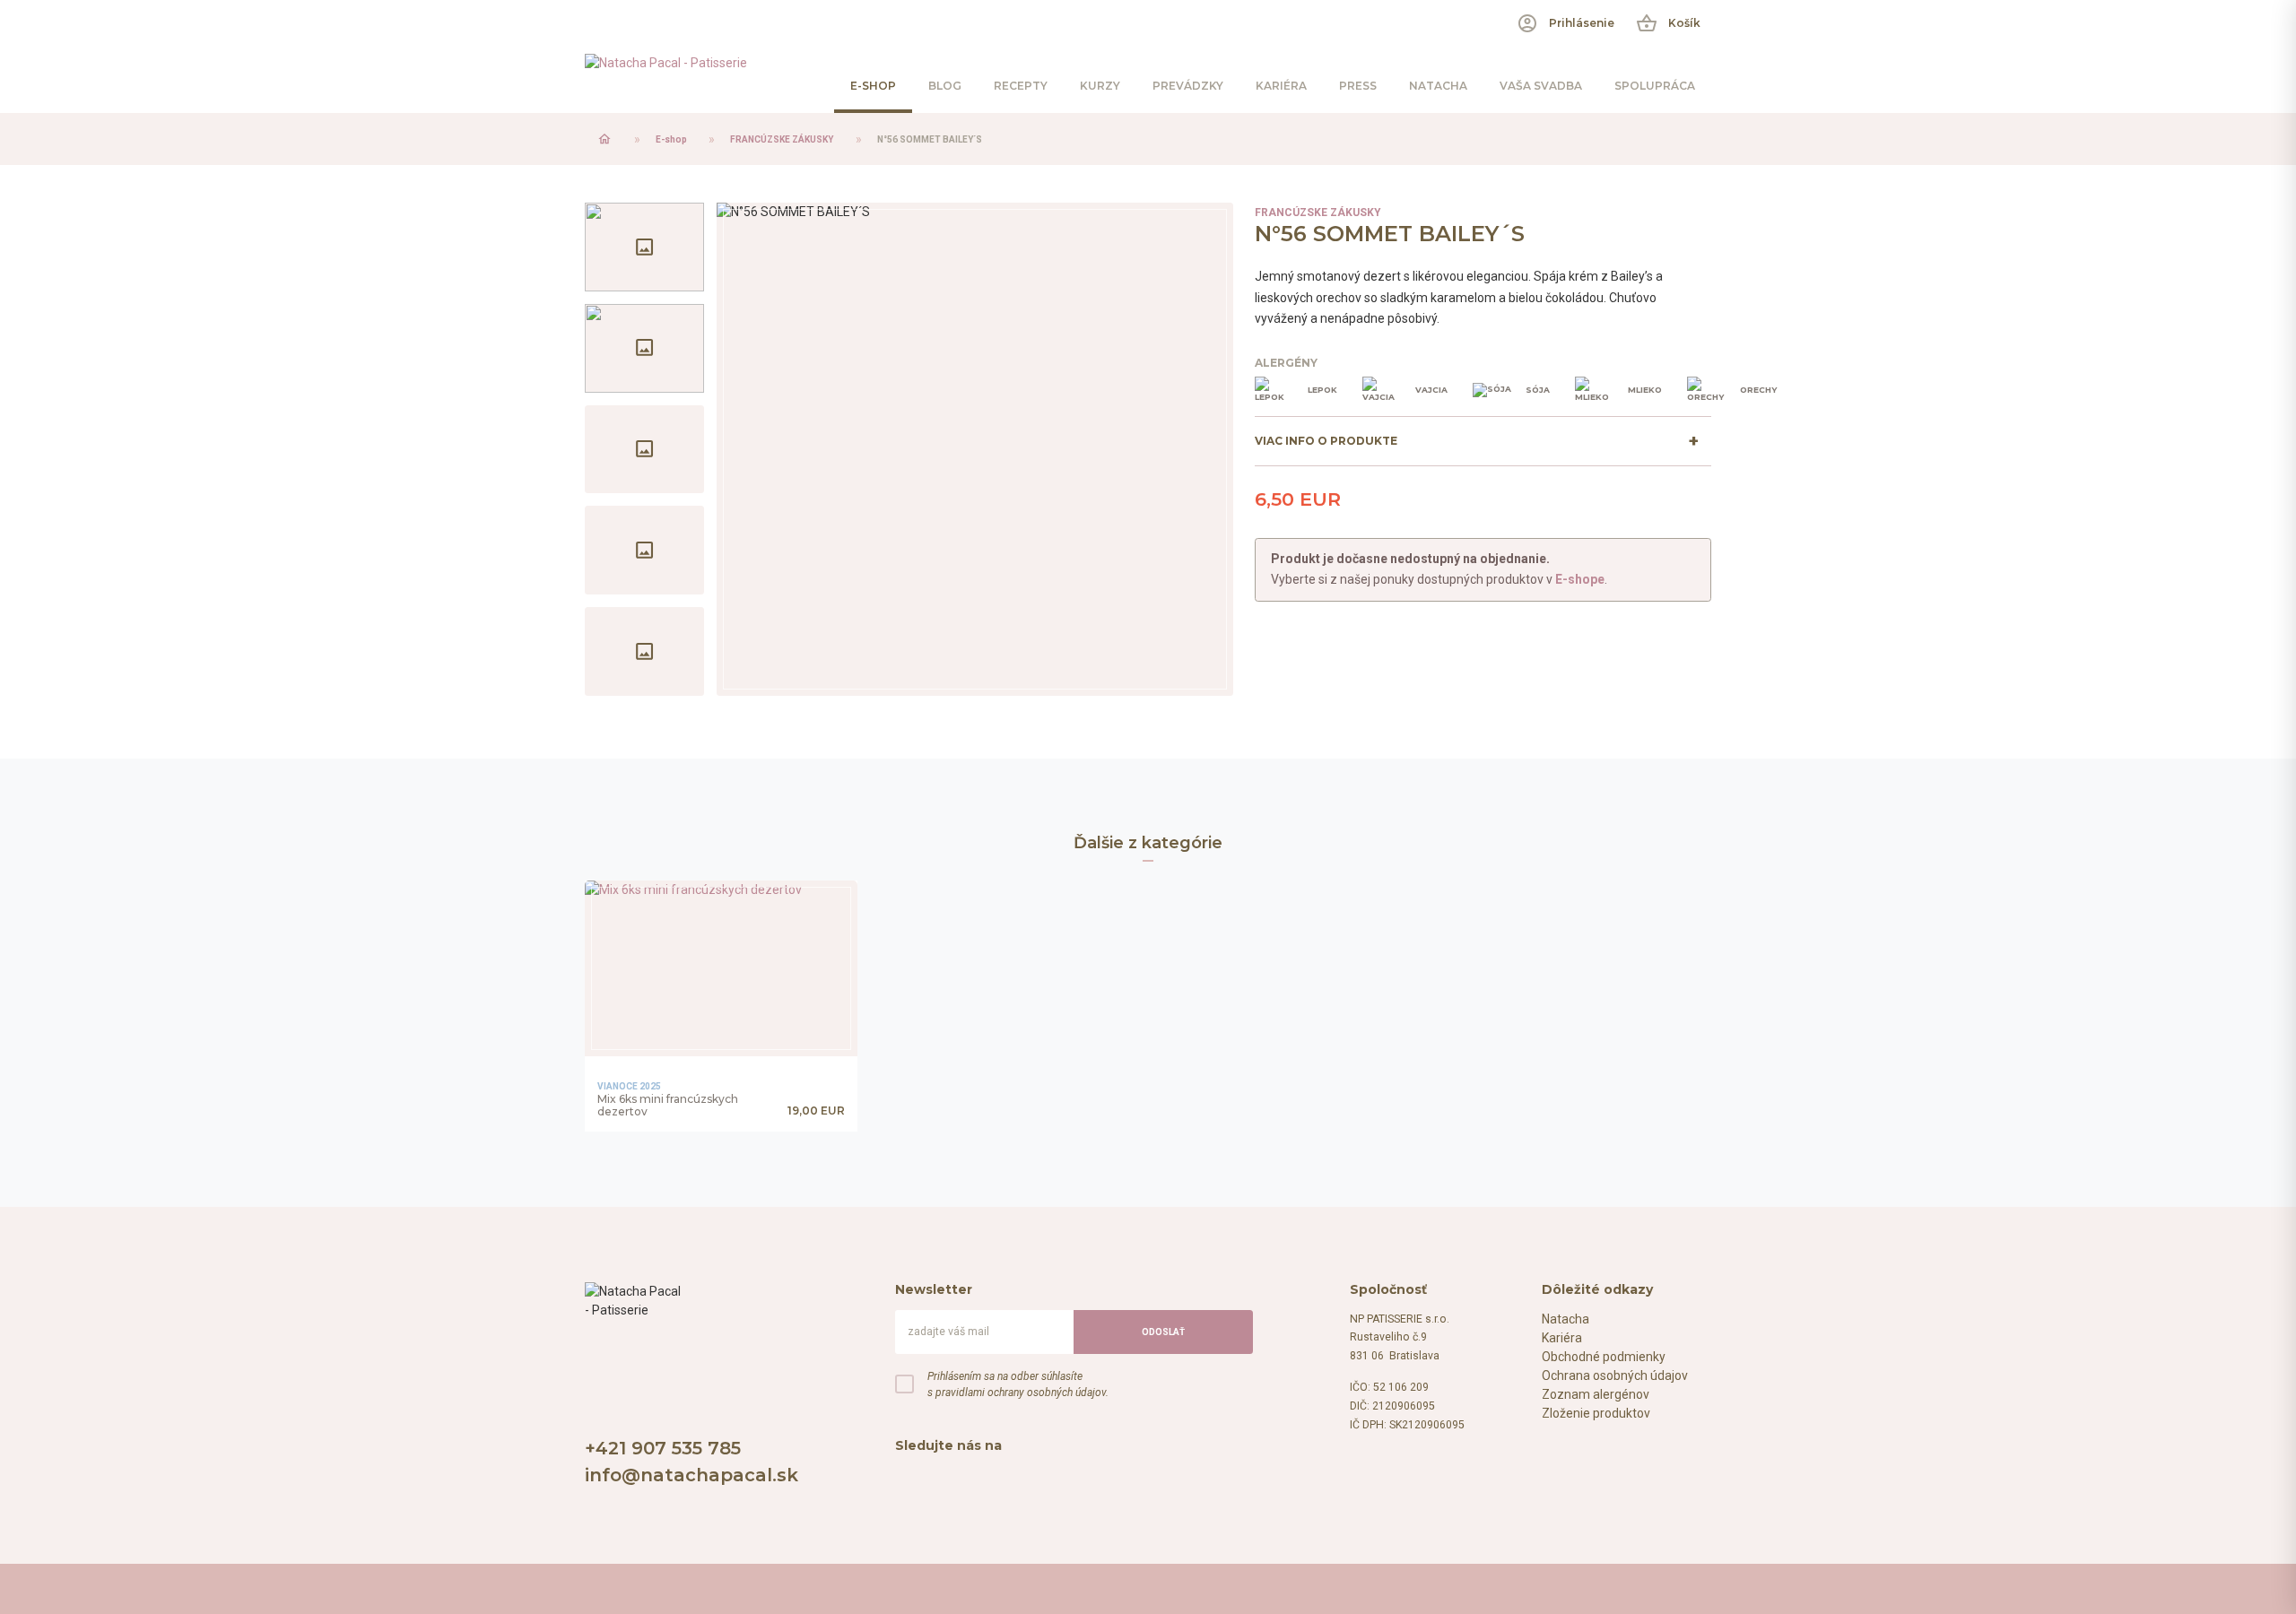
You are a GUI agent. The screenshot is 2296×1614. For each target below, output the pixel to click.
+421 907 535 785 (663, 1448)
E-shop (671, 139)
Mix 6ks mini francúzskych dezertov (668, 1106)
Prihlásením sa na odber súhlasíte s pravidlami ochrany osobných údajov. (1018, 1384)
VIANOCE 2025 (629, 1086)
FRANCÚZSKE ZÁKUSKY (782, 139)
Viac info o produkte (1326, 441)
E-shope (1580, 579)
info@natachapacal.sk (691, 1475)
